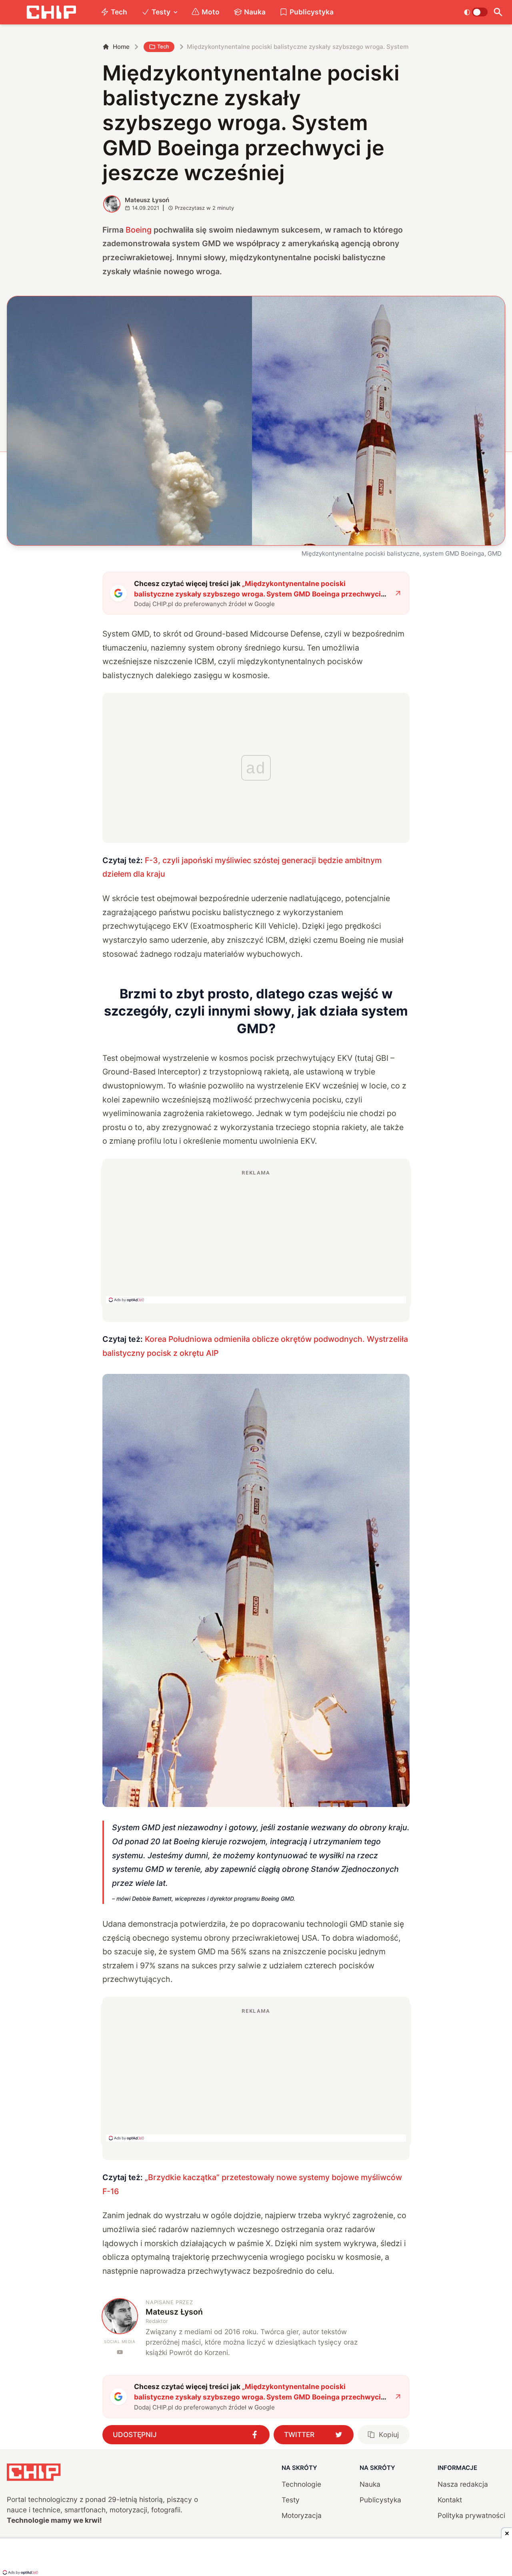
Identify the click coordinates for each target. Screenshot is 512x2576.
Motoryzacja (302, 2515)
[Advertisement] (256, 1236)
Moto (211, 12)
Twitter (299, 2434)
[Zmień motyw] (476, 12)
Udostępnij (135, 2434)
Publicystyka (312, 12)
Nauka (255, 12)
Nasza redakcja (463, 2484)
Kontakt (450, 2500)
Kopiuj (389, 2434)
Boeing (139, 230)
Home (121, 47)
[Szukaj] (498, 12)
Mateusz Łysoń (147, 200)
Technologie (301, 2484)
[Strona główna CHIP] (51, 12)
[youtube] (120, 2352)
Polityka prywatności (471, 2515)
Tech (119, 12)
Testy (161, 12)
